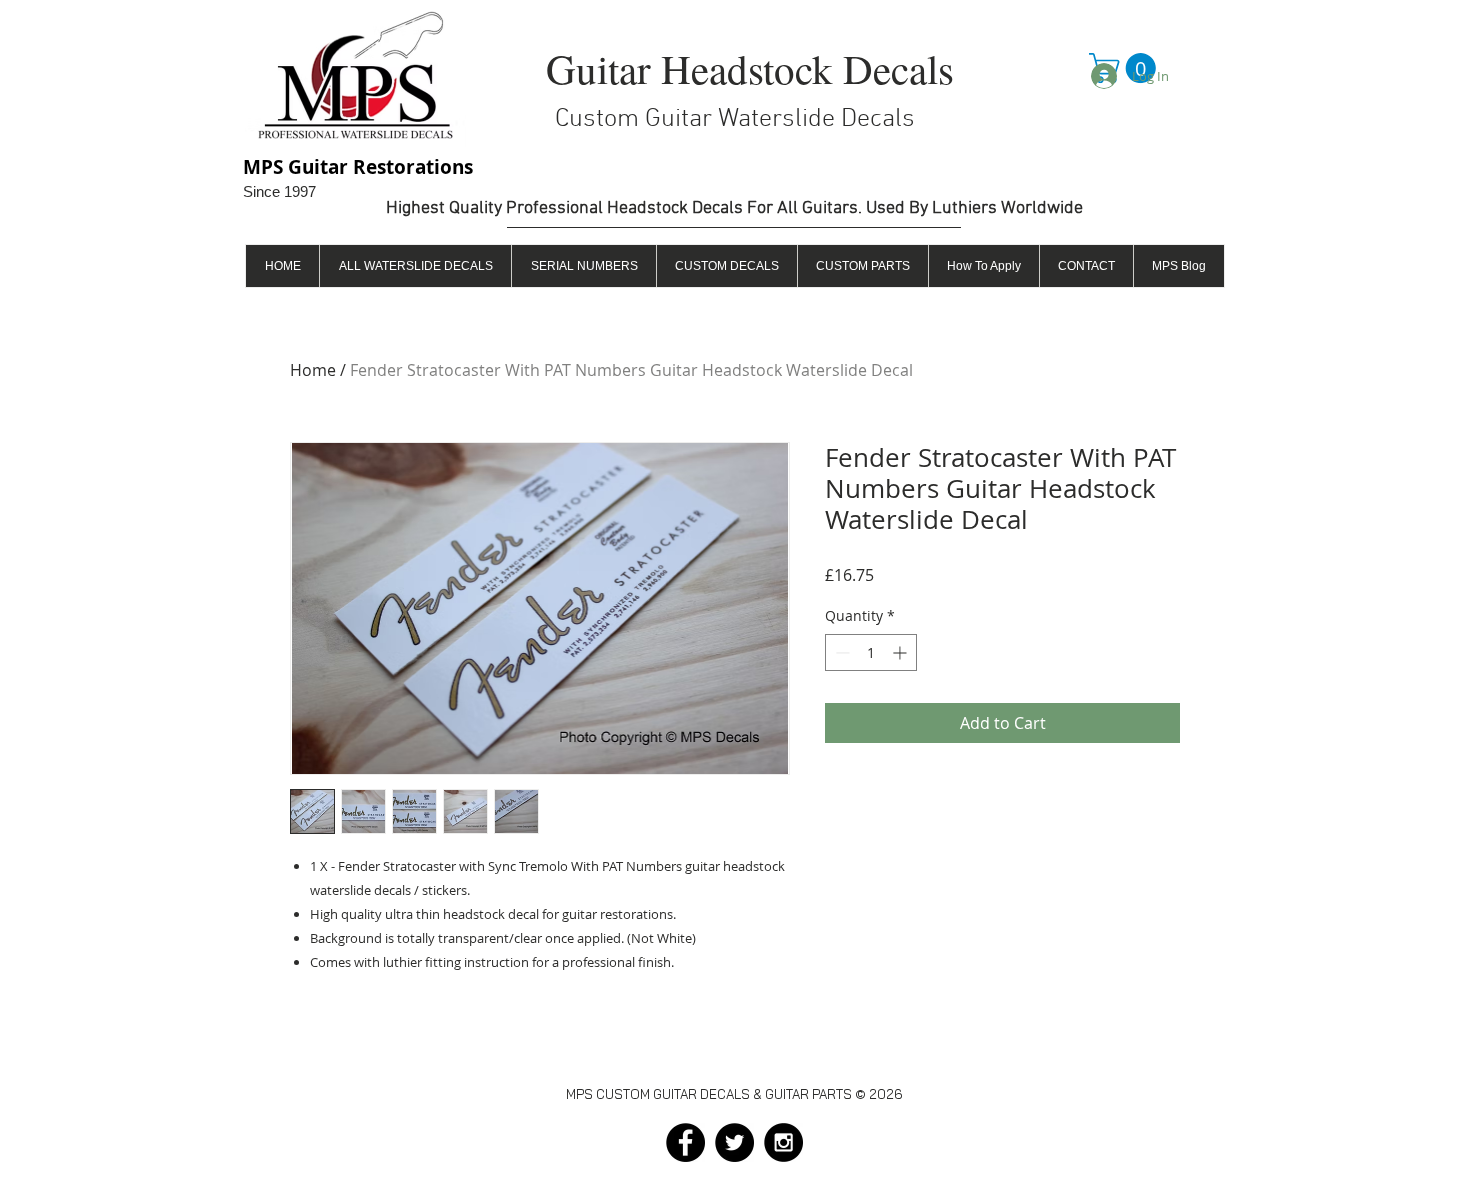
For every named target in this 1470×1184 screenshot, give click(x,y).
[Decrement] (840, 652)
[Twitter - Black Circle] (734, 1142)
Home (313, 370)
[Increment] (901, 652)
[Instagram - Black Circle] (783, 1142)
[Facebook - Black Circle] (685, 1142)
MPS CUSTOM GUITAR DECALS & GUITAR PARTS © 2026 (734, 1094)
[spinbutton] (871, 652)
